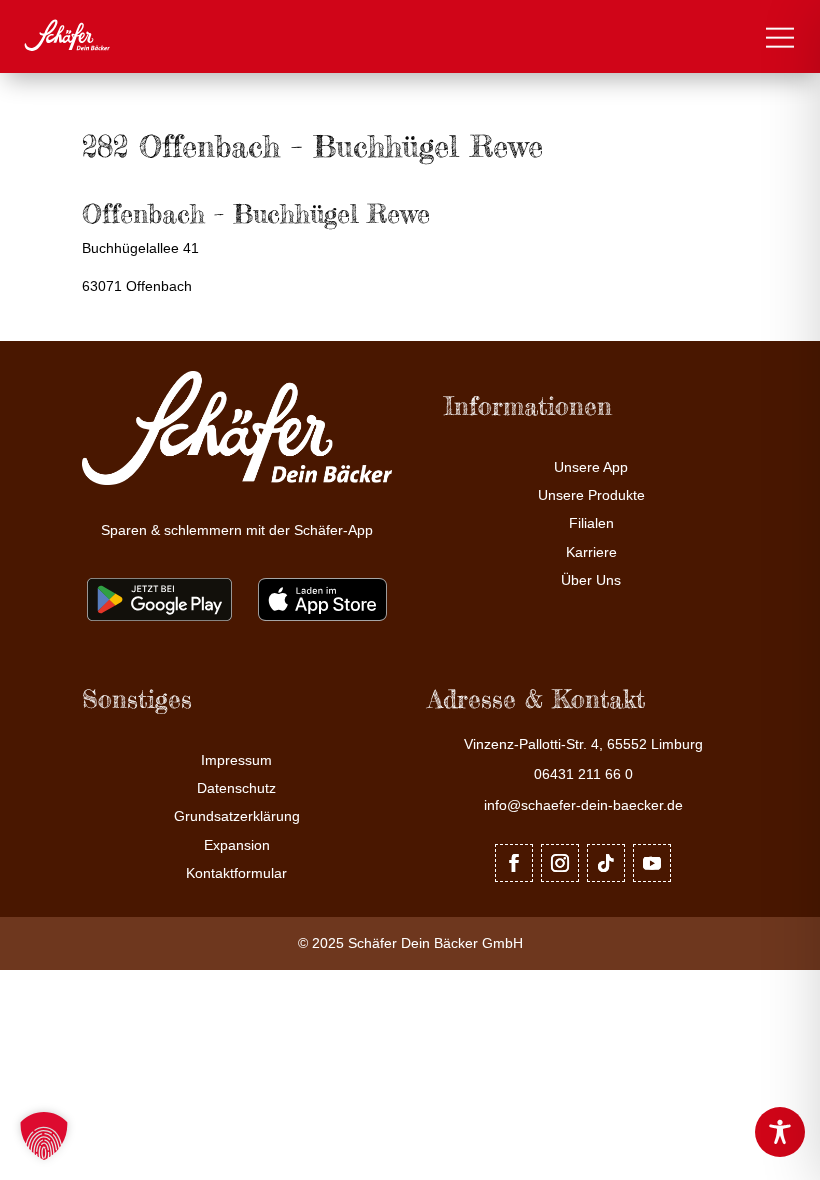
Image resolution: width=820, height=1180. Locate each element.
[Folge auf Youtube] (652, 863)
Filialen (591, 523)
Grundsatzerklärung (237, 816)
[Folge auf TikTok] (606, 863)
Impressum (236, 760)
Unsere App (591, 467)
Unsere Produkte (591, 495)
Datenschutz (236, 788)
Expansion (237, 845)
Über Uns (591, 580)
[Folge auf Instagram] (560, 863)
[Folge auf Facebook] (514, 863)
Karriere (591, 552)
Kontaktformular (236, 873)
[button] (44, 1136)
